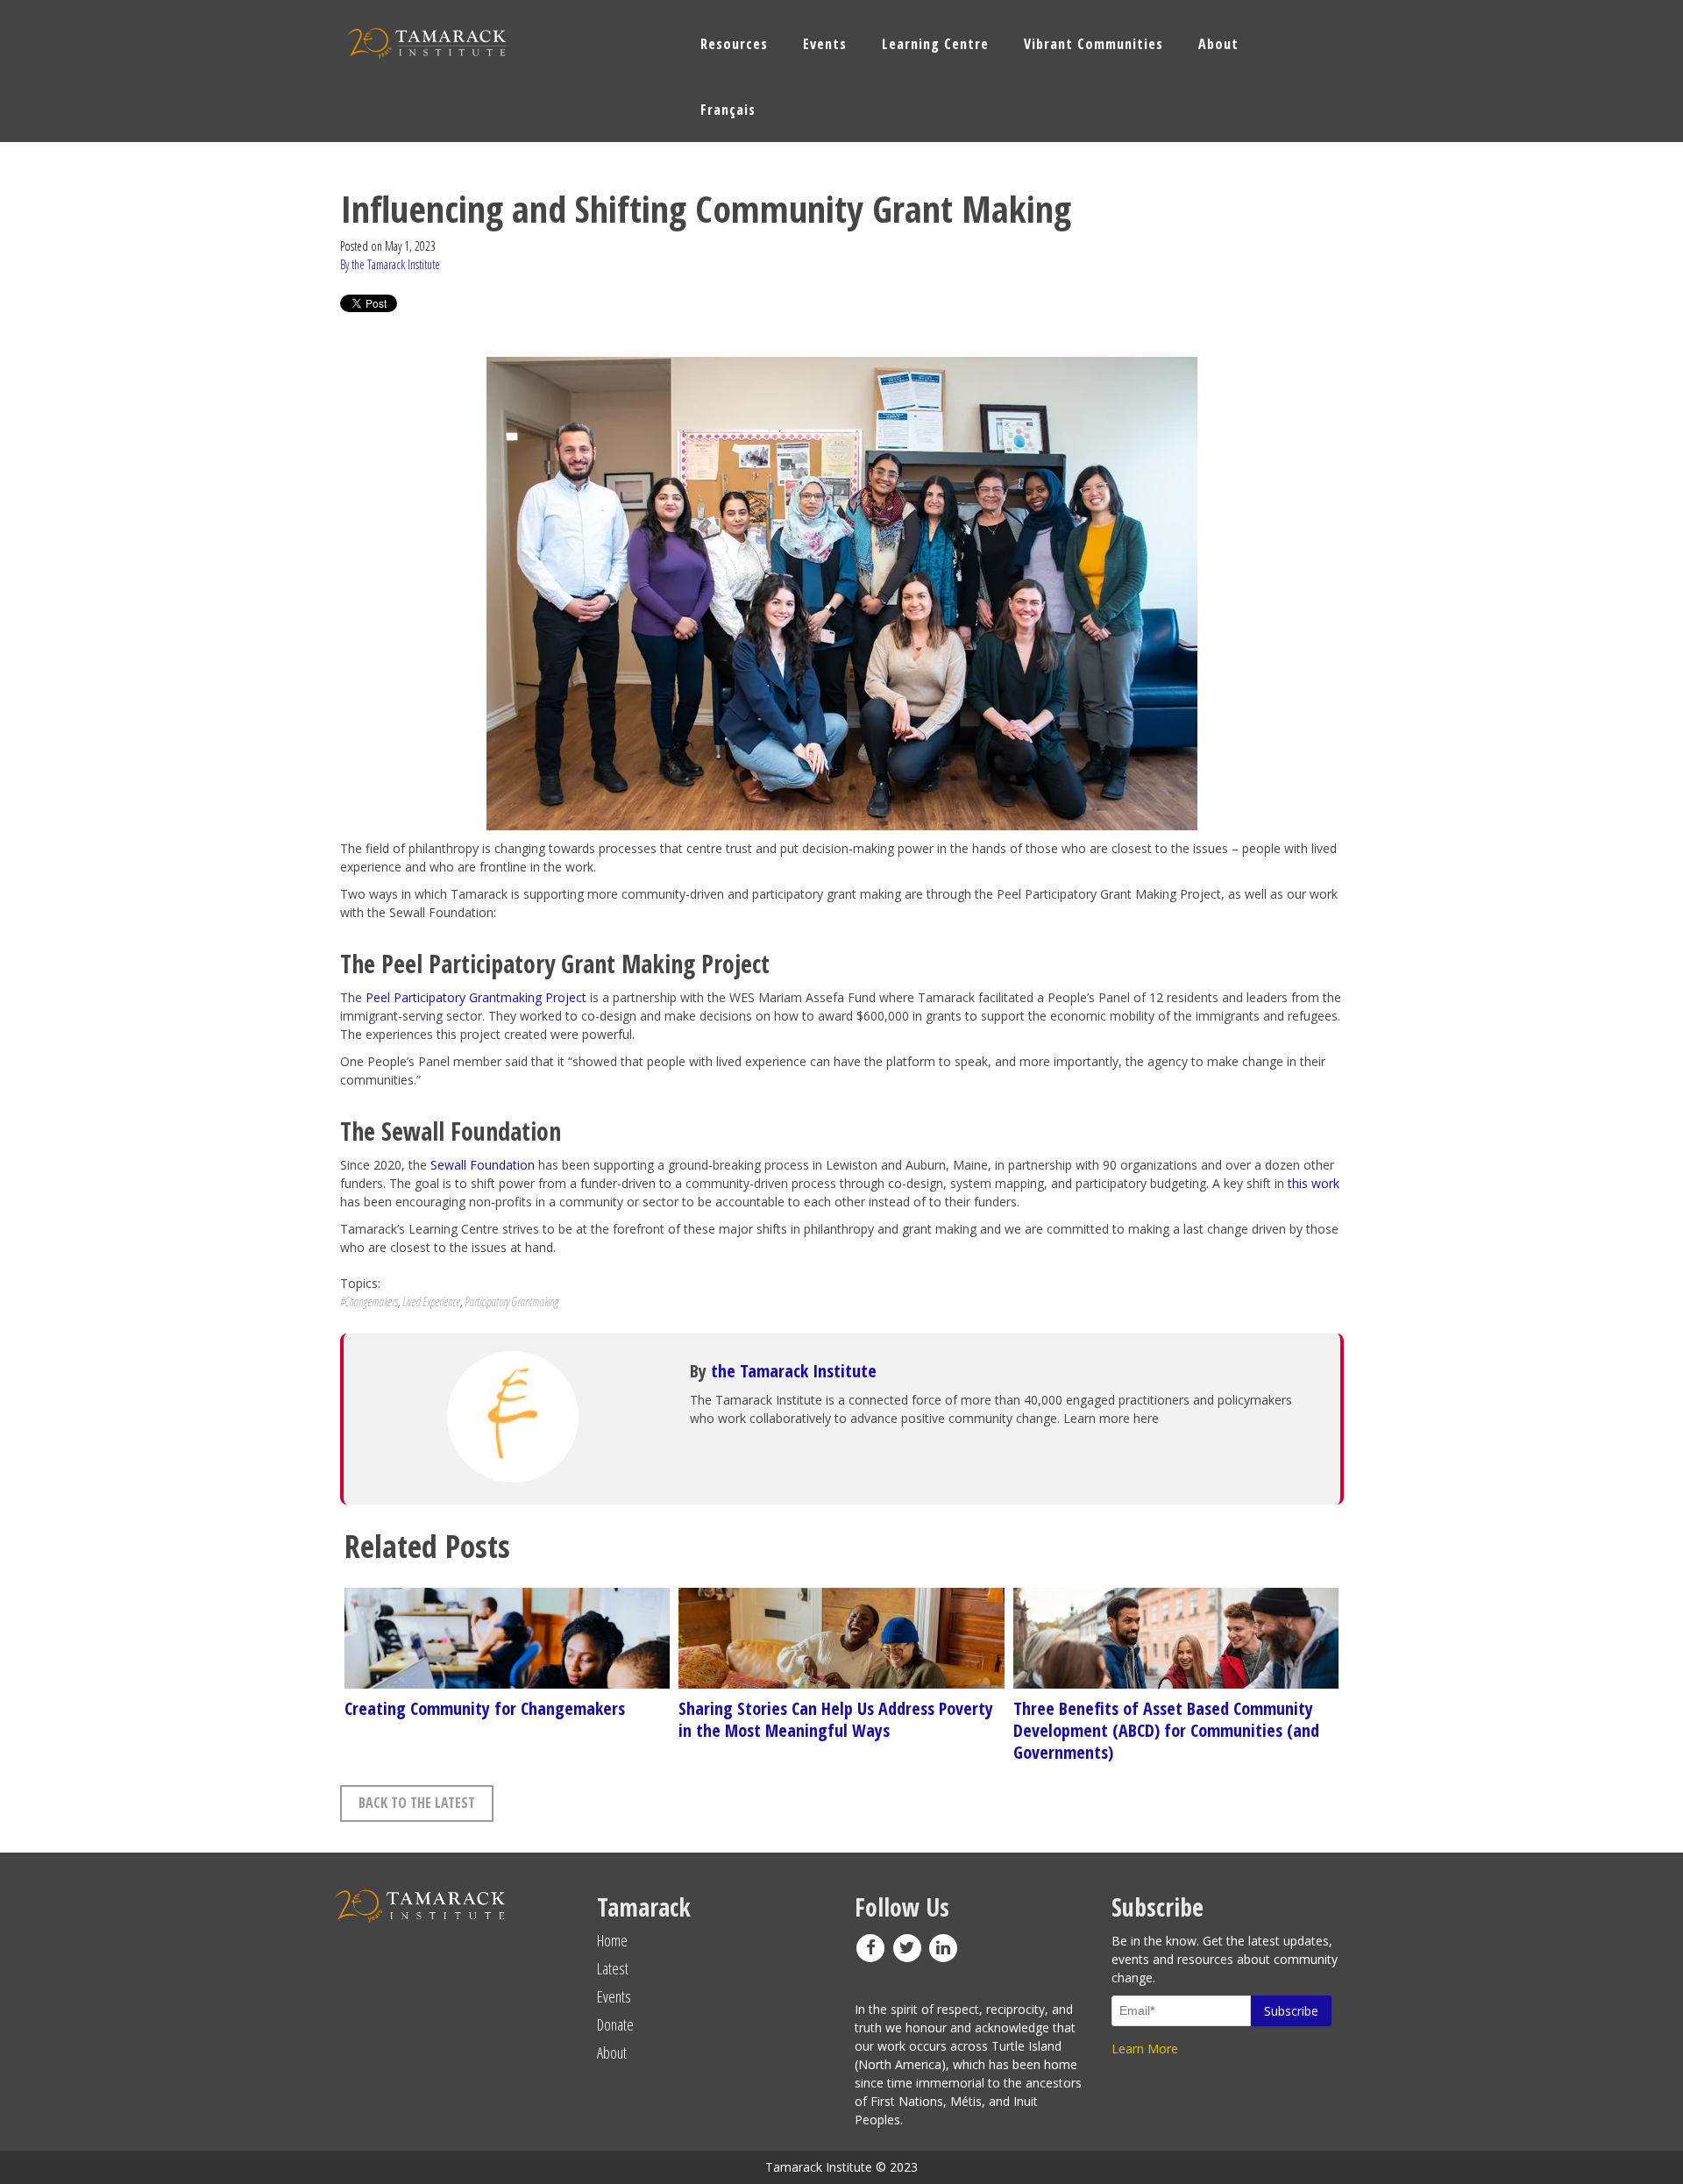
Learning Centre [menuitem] (935, 44)
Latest (613, 1968)
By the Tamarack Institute (390, 264)
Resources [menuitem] (734, 44)
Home (612, 1940)
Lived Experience (431, 1302)
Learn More (1145, 2049)
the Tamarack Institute (794, 1371)
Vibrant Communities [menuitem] (1094, 44)
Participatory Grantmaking (511, 1302)
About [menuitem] (1218, 44)
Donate (615, 2024)
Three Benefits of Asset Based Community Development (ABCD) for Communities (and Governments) (1166, 1730)
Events (614, 1996)
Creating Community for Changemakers (485, 1708)
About (612, 2052)
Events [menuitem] (825, 44)
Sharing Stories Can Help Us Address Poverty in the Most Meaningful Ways (836, 1719)
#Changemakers (369, 1302)
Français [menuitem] (728, 110)
